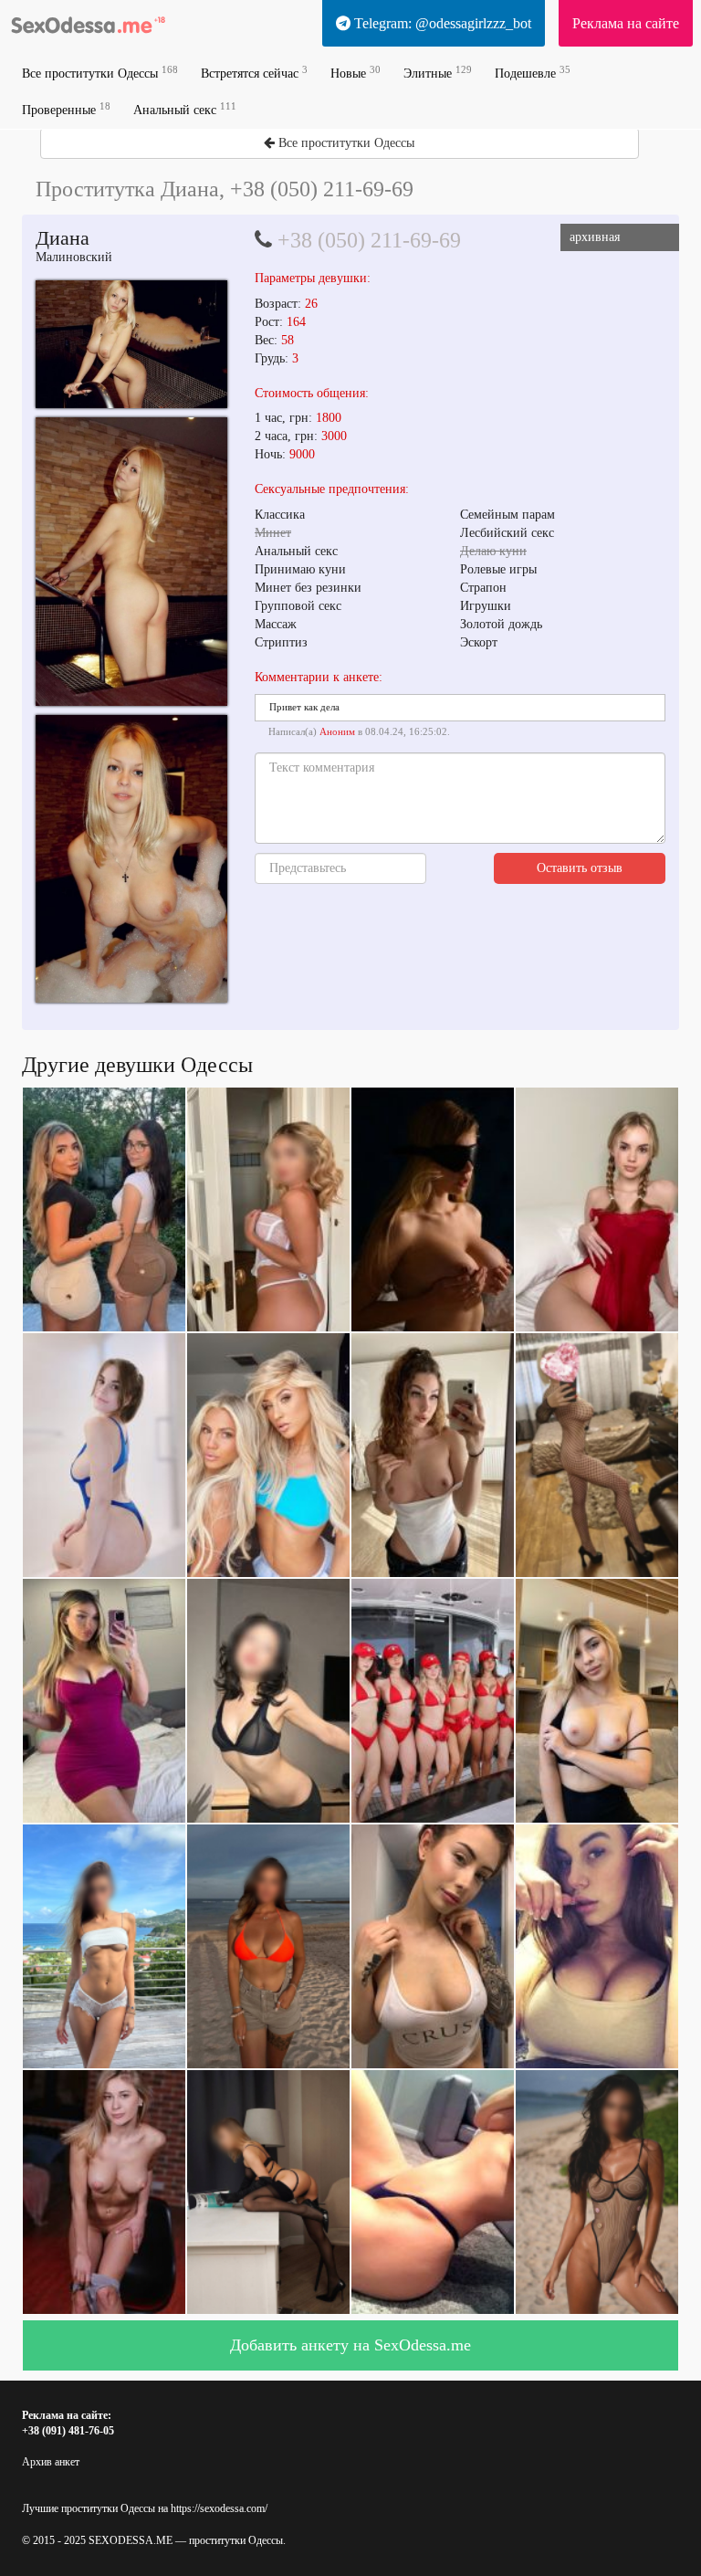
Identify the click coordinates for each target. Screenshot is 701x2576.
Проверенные (66, 109)
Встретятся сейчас (254, 73)
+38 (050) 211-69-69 (369, 240)
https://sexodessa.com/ (219, 2508)
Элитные (438, 73)
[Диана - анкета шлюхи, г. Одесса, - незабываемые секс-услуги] (131, 344)
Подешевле (533, 73)
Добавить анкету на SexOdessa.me (350, 2345)
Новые (356, 73)
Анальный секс (185, 109)
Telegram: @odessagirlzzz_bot (441, 23)
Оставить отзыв (580, 868)
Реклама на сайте (626, 23)
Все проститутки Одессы (100, 73)
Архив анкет (51, 2462)
